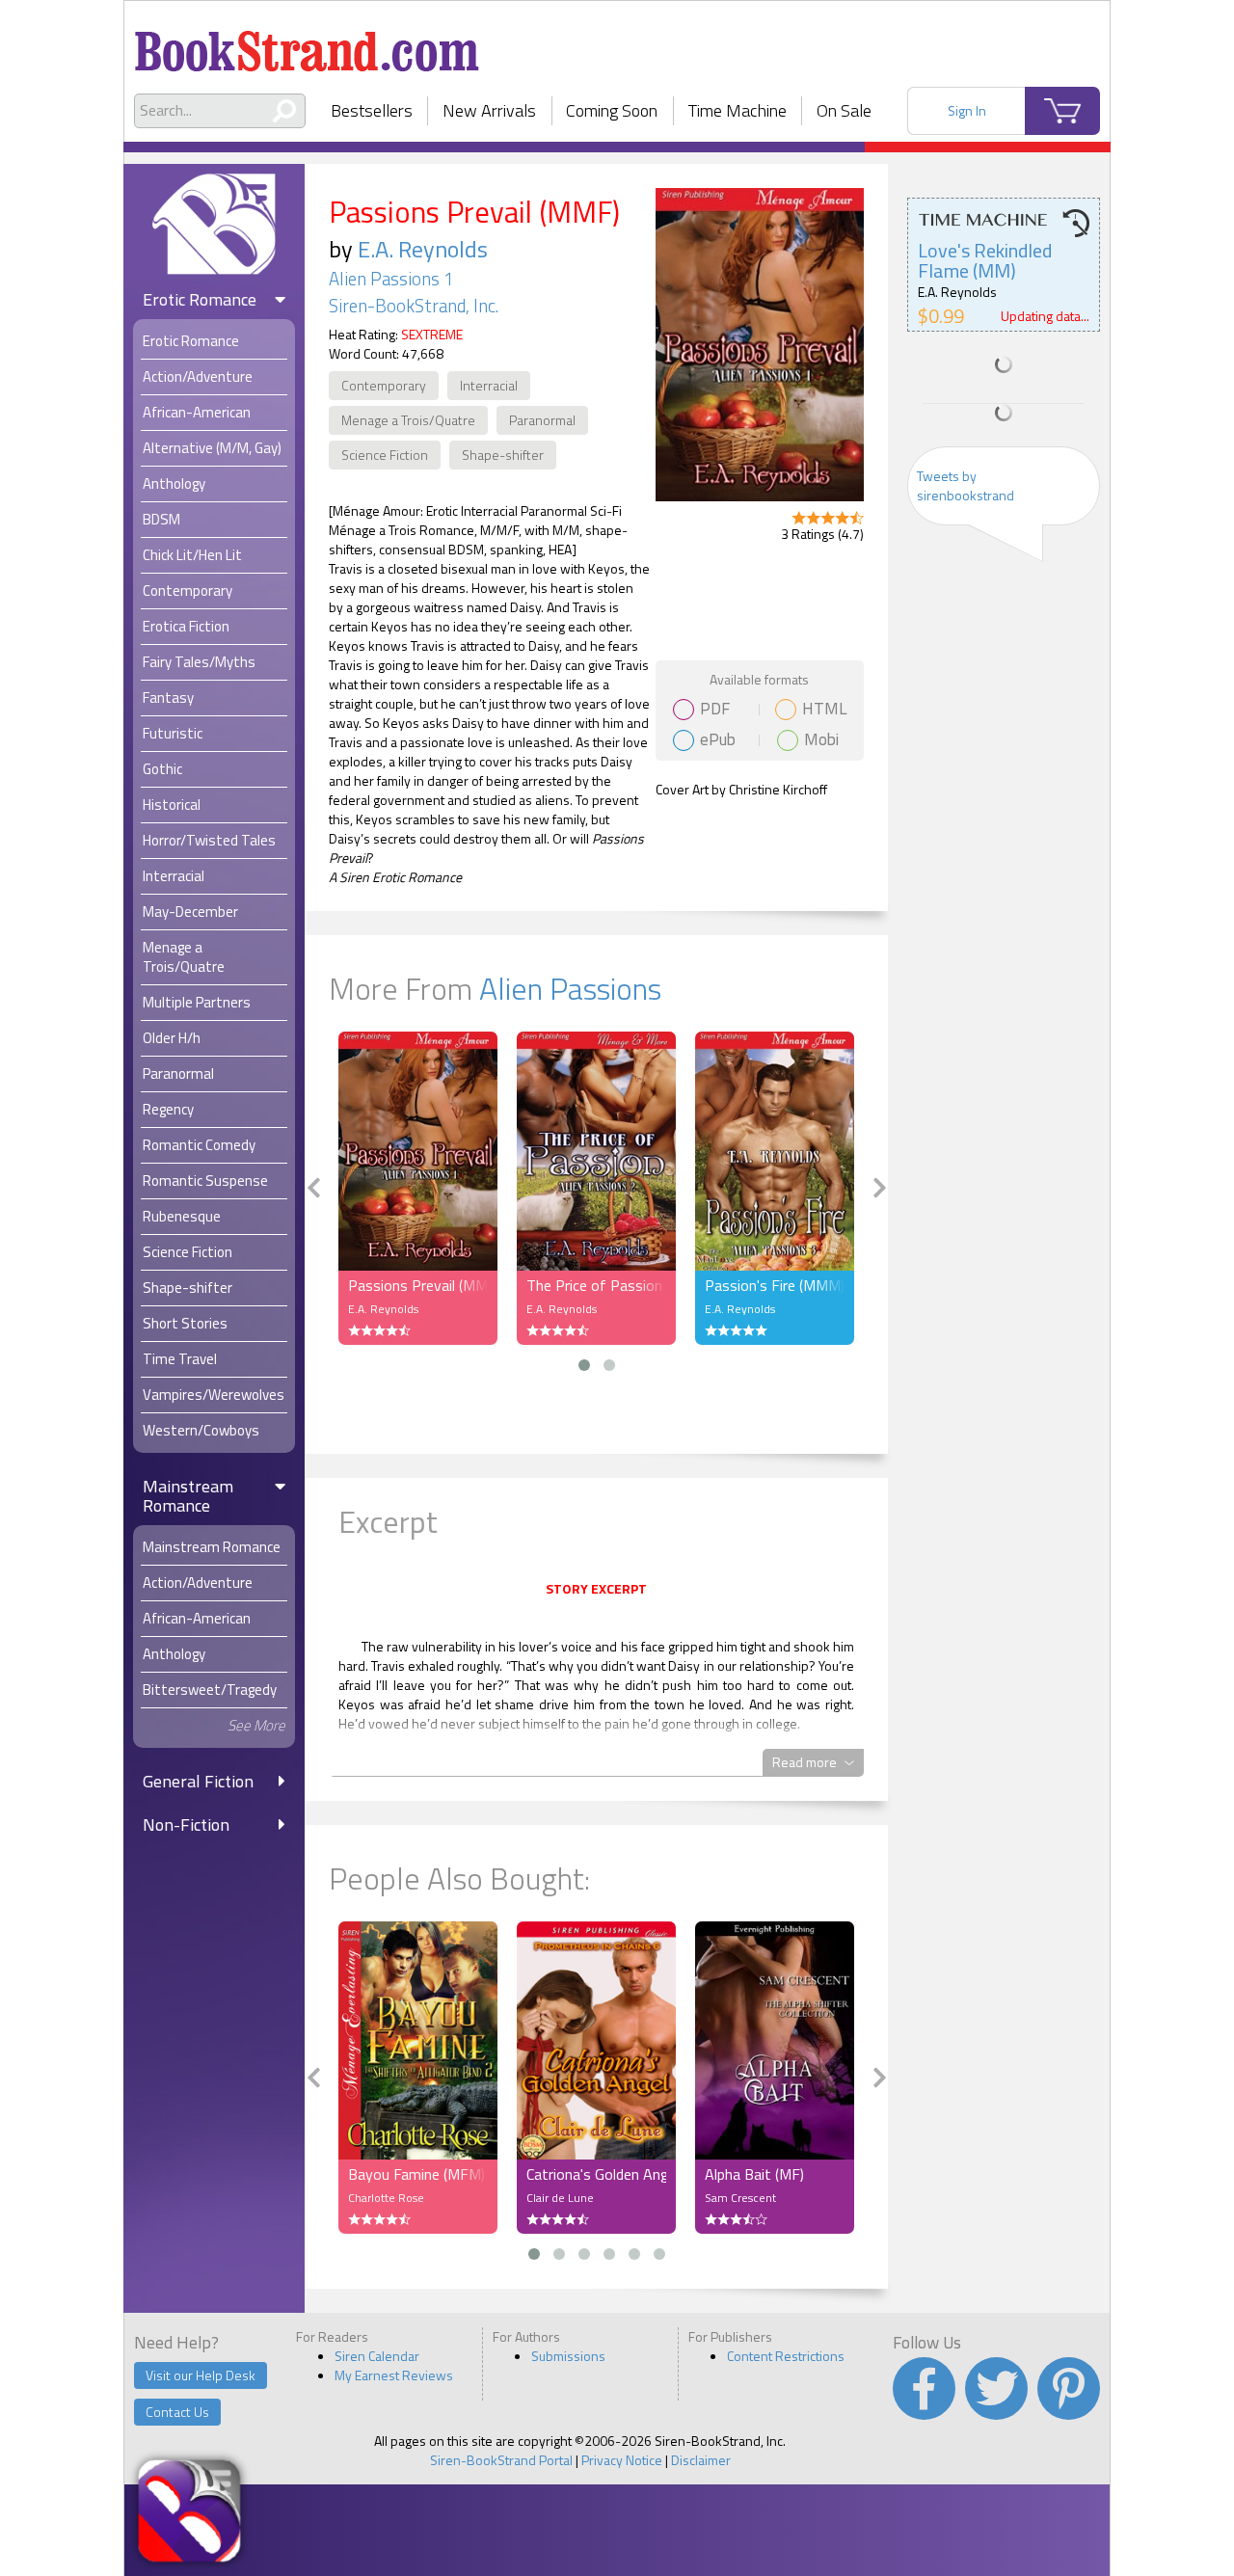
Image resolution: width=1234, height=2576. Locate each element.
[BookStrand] (307, 43)
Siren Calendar (377, 2356)
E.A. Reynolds (423, 249)
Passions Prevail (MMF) (418, 1285)
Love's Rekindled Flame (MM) (985, 260)
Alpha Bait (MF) (754, 2174)
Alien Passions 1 (391, 279)
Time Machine (738, 110)
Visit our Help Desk (201, 2375)
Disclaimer (701, 2460)
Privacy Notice (622, 2460)
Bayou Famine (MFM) (416, 2174)
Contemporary (384, 385)
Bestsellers (372, 110)
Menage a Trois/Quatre (408, 420)
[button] (584, 1365)
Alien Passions (570, 988)
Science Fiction (385, 455)
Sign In (967, 110)
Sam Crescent (740, 2198)
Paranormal (542, 420)
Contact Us (177, 2412)
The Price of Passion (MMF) (596, 1285)
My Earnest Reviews (394, 2375)
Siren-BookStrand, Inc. (414, 306)
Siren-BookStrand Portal (501, 2460)
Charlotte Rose (386, 2198)
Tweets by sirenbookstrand (966, 485)
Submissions (568, 2356)
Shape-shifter (503, 455)
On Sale (844, 110)
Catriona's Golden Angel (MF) (596, 2174)
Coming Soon (612, 110)
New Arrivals (489, 110)
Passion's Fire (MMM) (775, 1285)
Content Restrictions (786, 2356)
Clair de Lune (560, 2198)
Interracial (489, 385)
